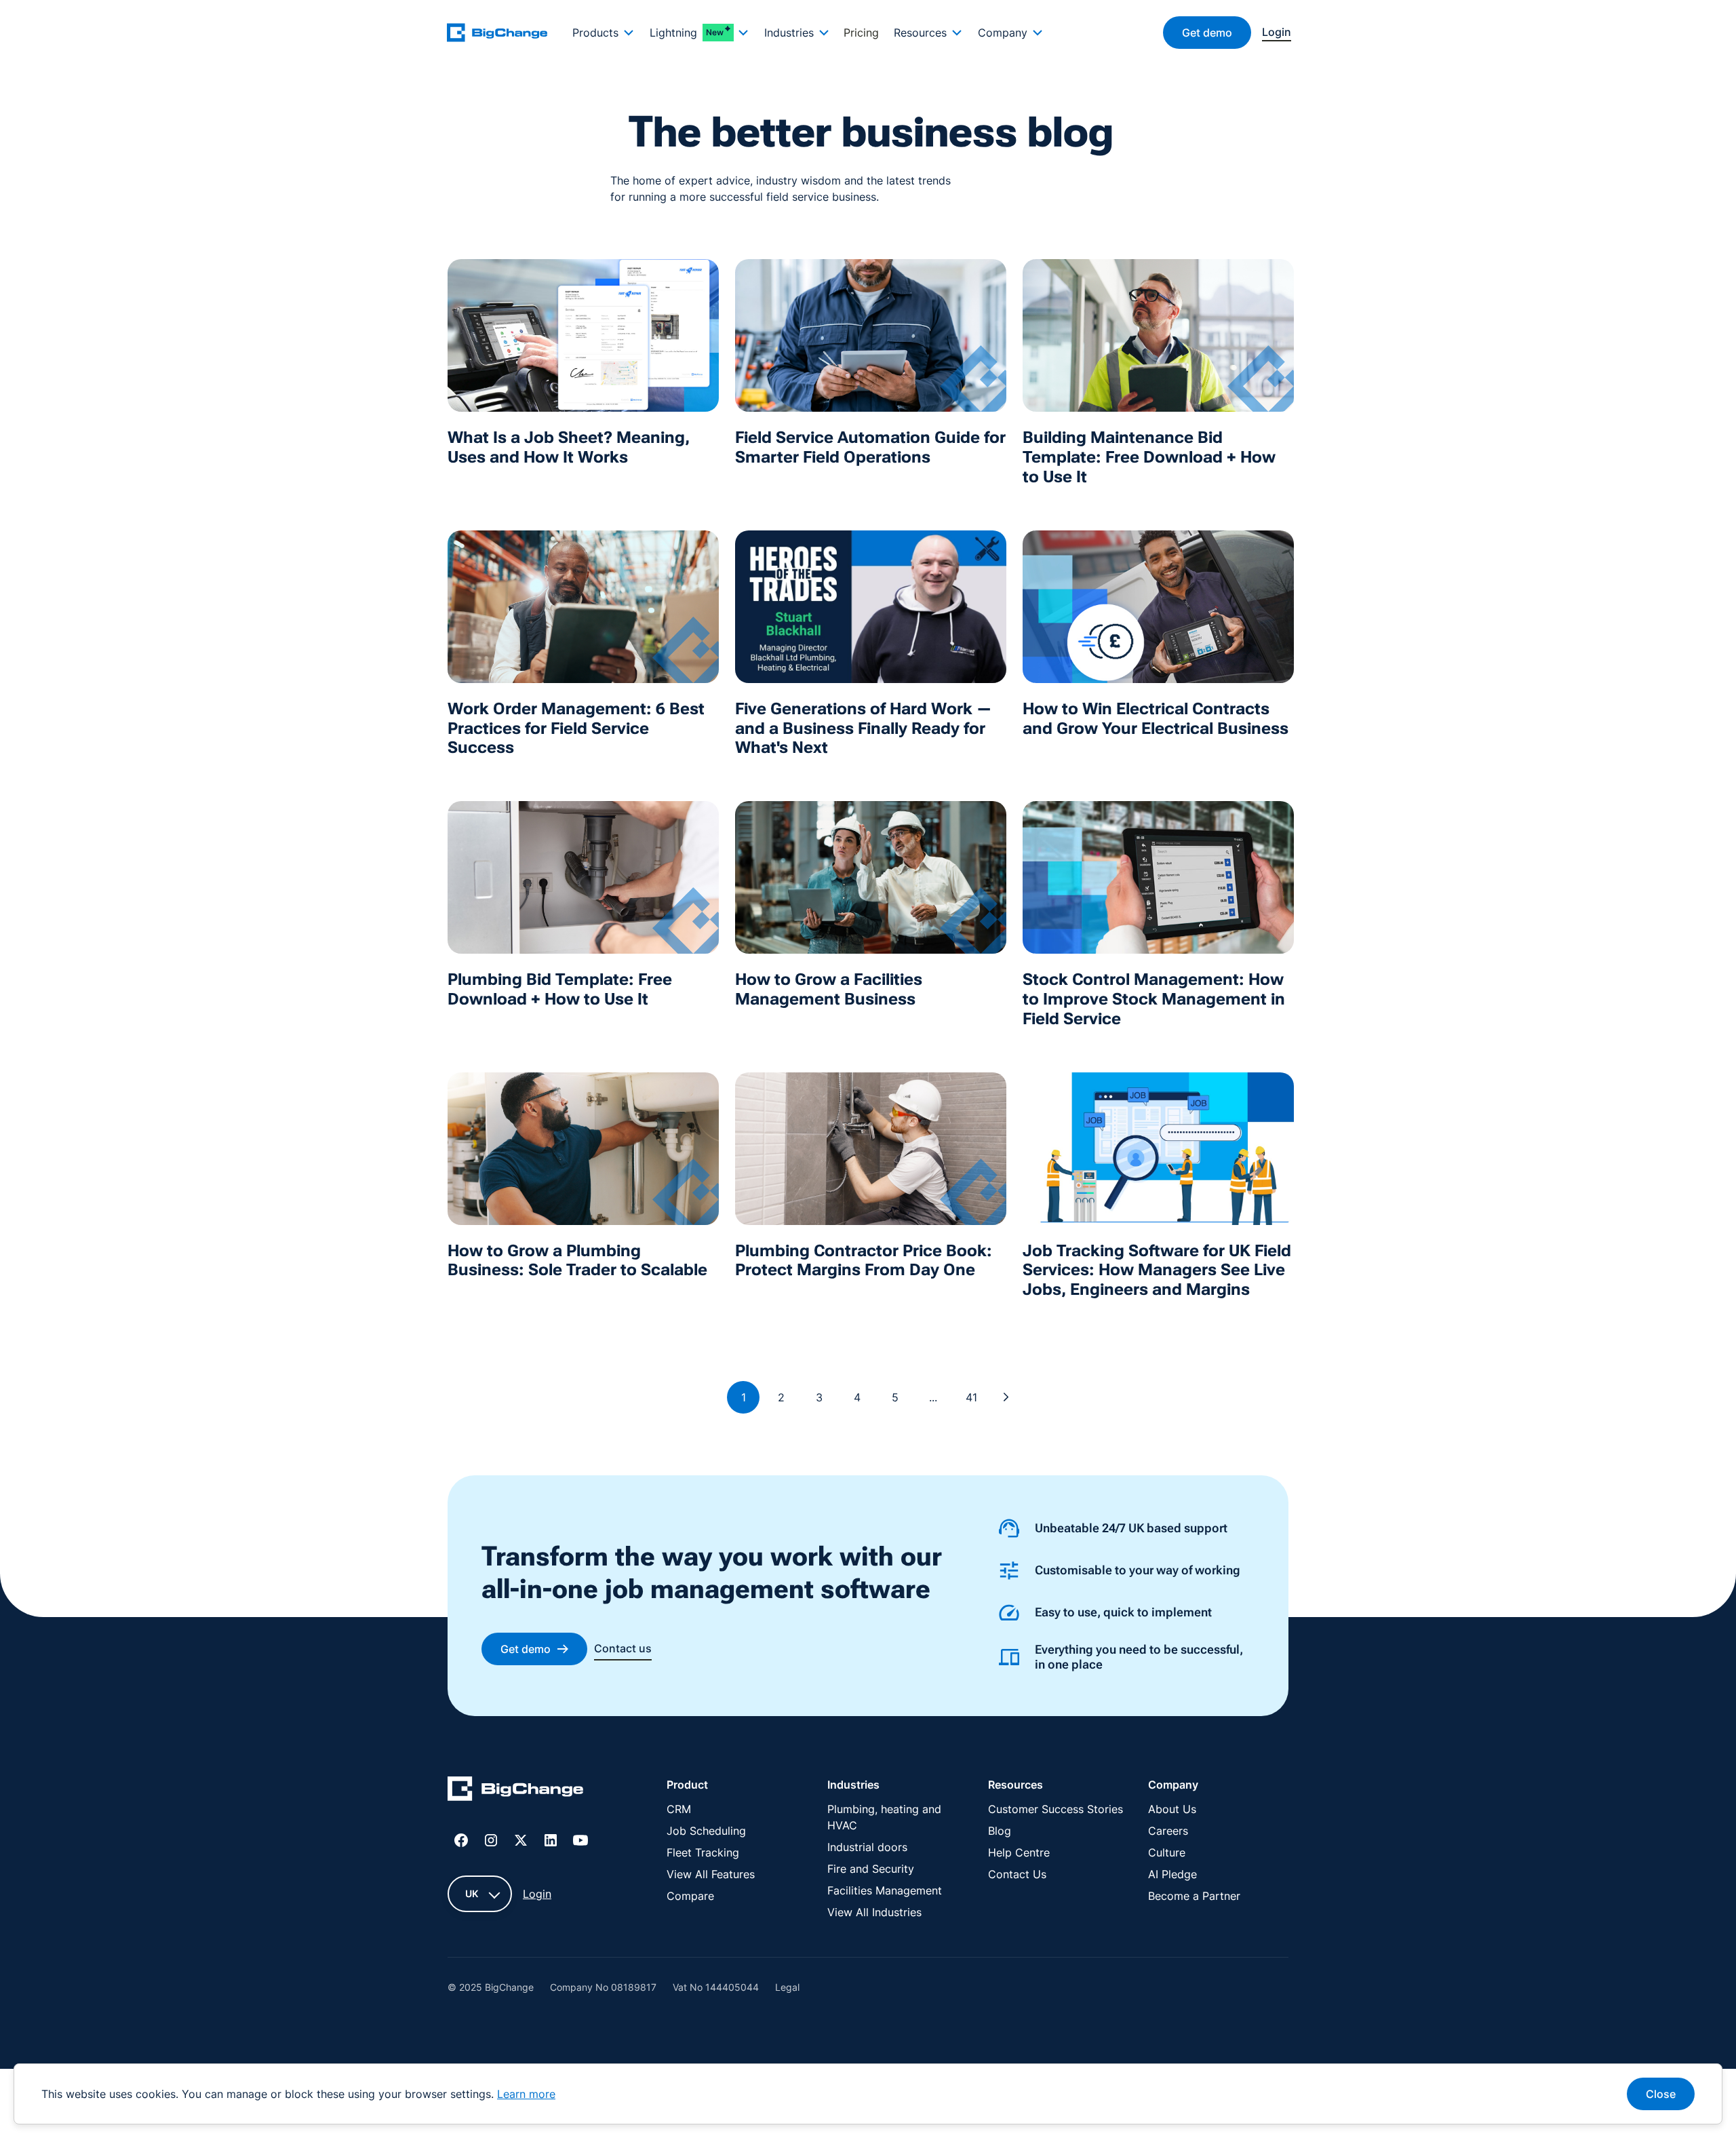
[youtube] (580, 1840)
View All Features (711, 1874)
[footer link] (515, 1791)
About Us (1172, 1809)
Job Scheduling (706, 1831)
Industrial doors (867, 1847)
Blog (1000, 1831)
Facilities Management (885, 1890)
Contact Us (1017, 1874)
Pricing (861, 33)
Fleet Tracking (703, 1852)
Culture (1167, 1852)
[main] (505, 32)
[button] (603, 33)
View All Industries (874, 1912)
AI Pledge (1172, 1874)
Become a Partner (1194, 1896)
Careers (1168, 1831)
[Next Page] (1006, 1397)
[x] (521, 1840)
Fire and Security (871, 1869)
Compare (690, 1896)
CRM (679, 1809)
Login (537, 1894)
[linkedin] (551, 1840)
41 (971, 1397)
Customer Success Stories (1056, 1809)
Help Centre (1019, 1852)
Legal (787, 1987)
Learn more (526, 2094)
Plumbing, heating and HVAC (884, 1817)
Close (1661, 2094)
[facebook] (461, 1840)
